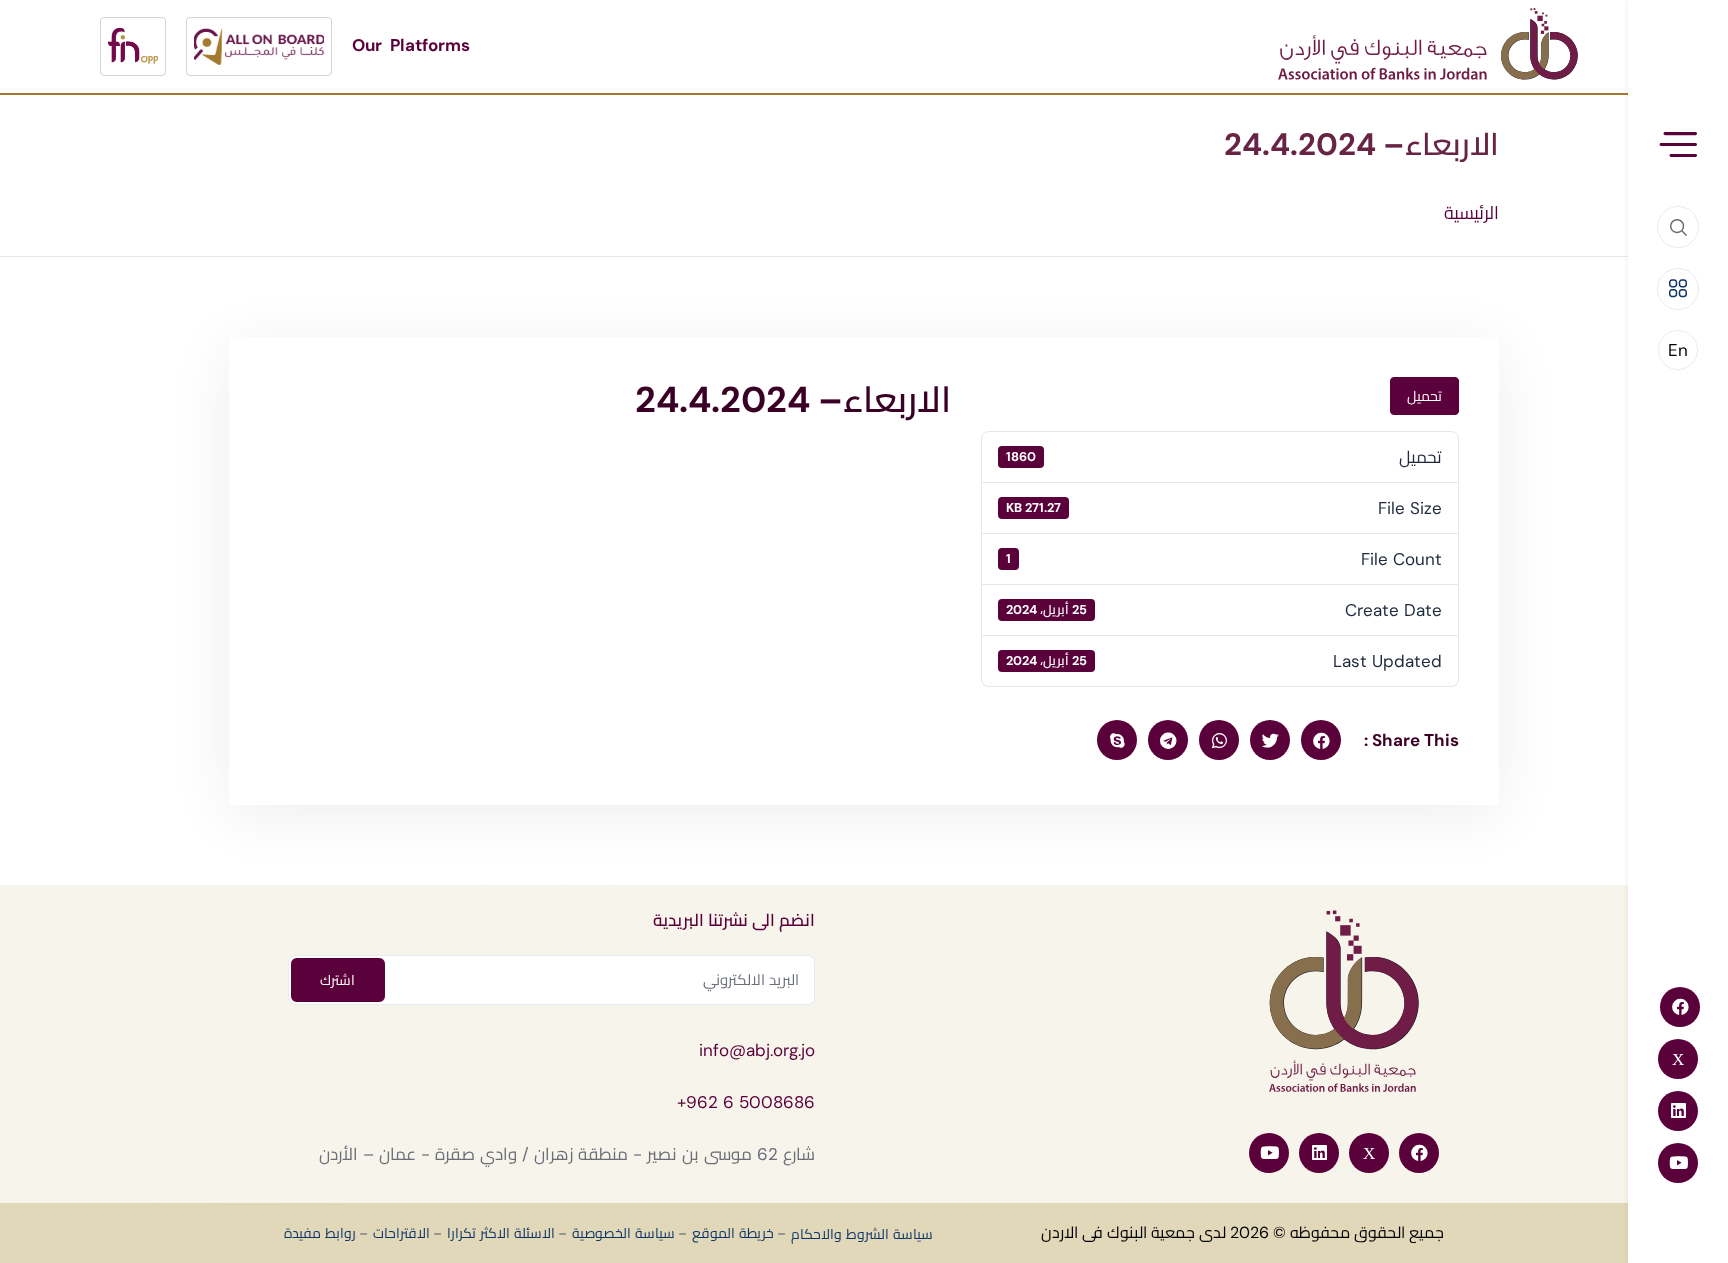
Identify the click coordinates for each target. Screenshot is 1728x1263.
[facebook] (1321, 740)
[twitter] (1270, 740)
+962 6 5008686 (746, 1102)
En (1678, 350)
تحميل (1424, 396)
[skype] (1117, 740)
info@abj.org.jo (757, 1050)
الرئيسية (1471, 213)
